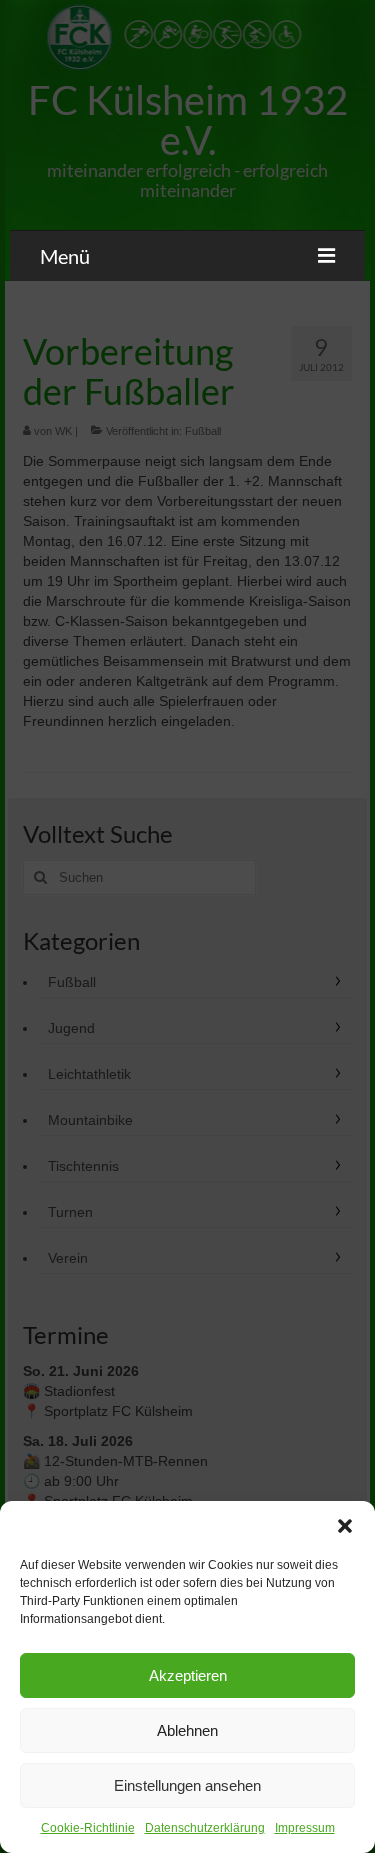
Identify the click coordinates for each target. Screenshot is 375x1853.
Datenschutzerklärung (205, 1828)
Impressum (305, 1828)
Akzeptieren (188, 1675)
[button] (345, 1526)
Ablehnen (187, 1730)
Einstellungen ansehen (187, 1785)
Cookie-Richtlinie (88, 1828)
